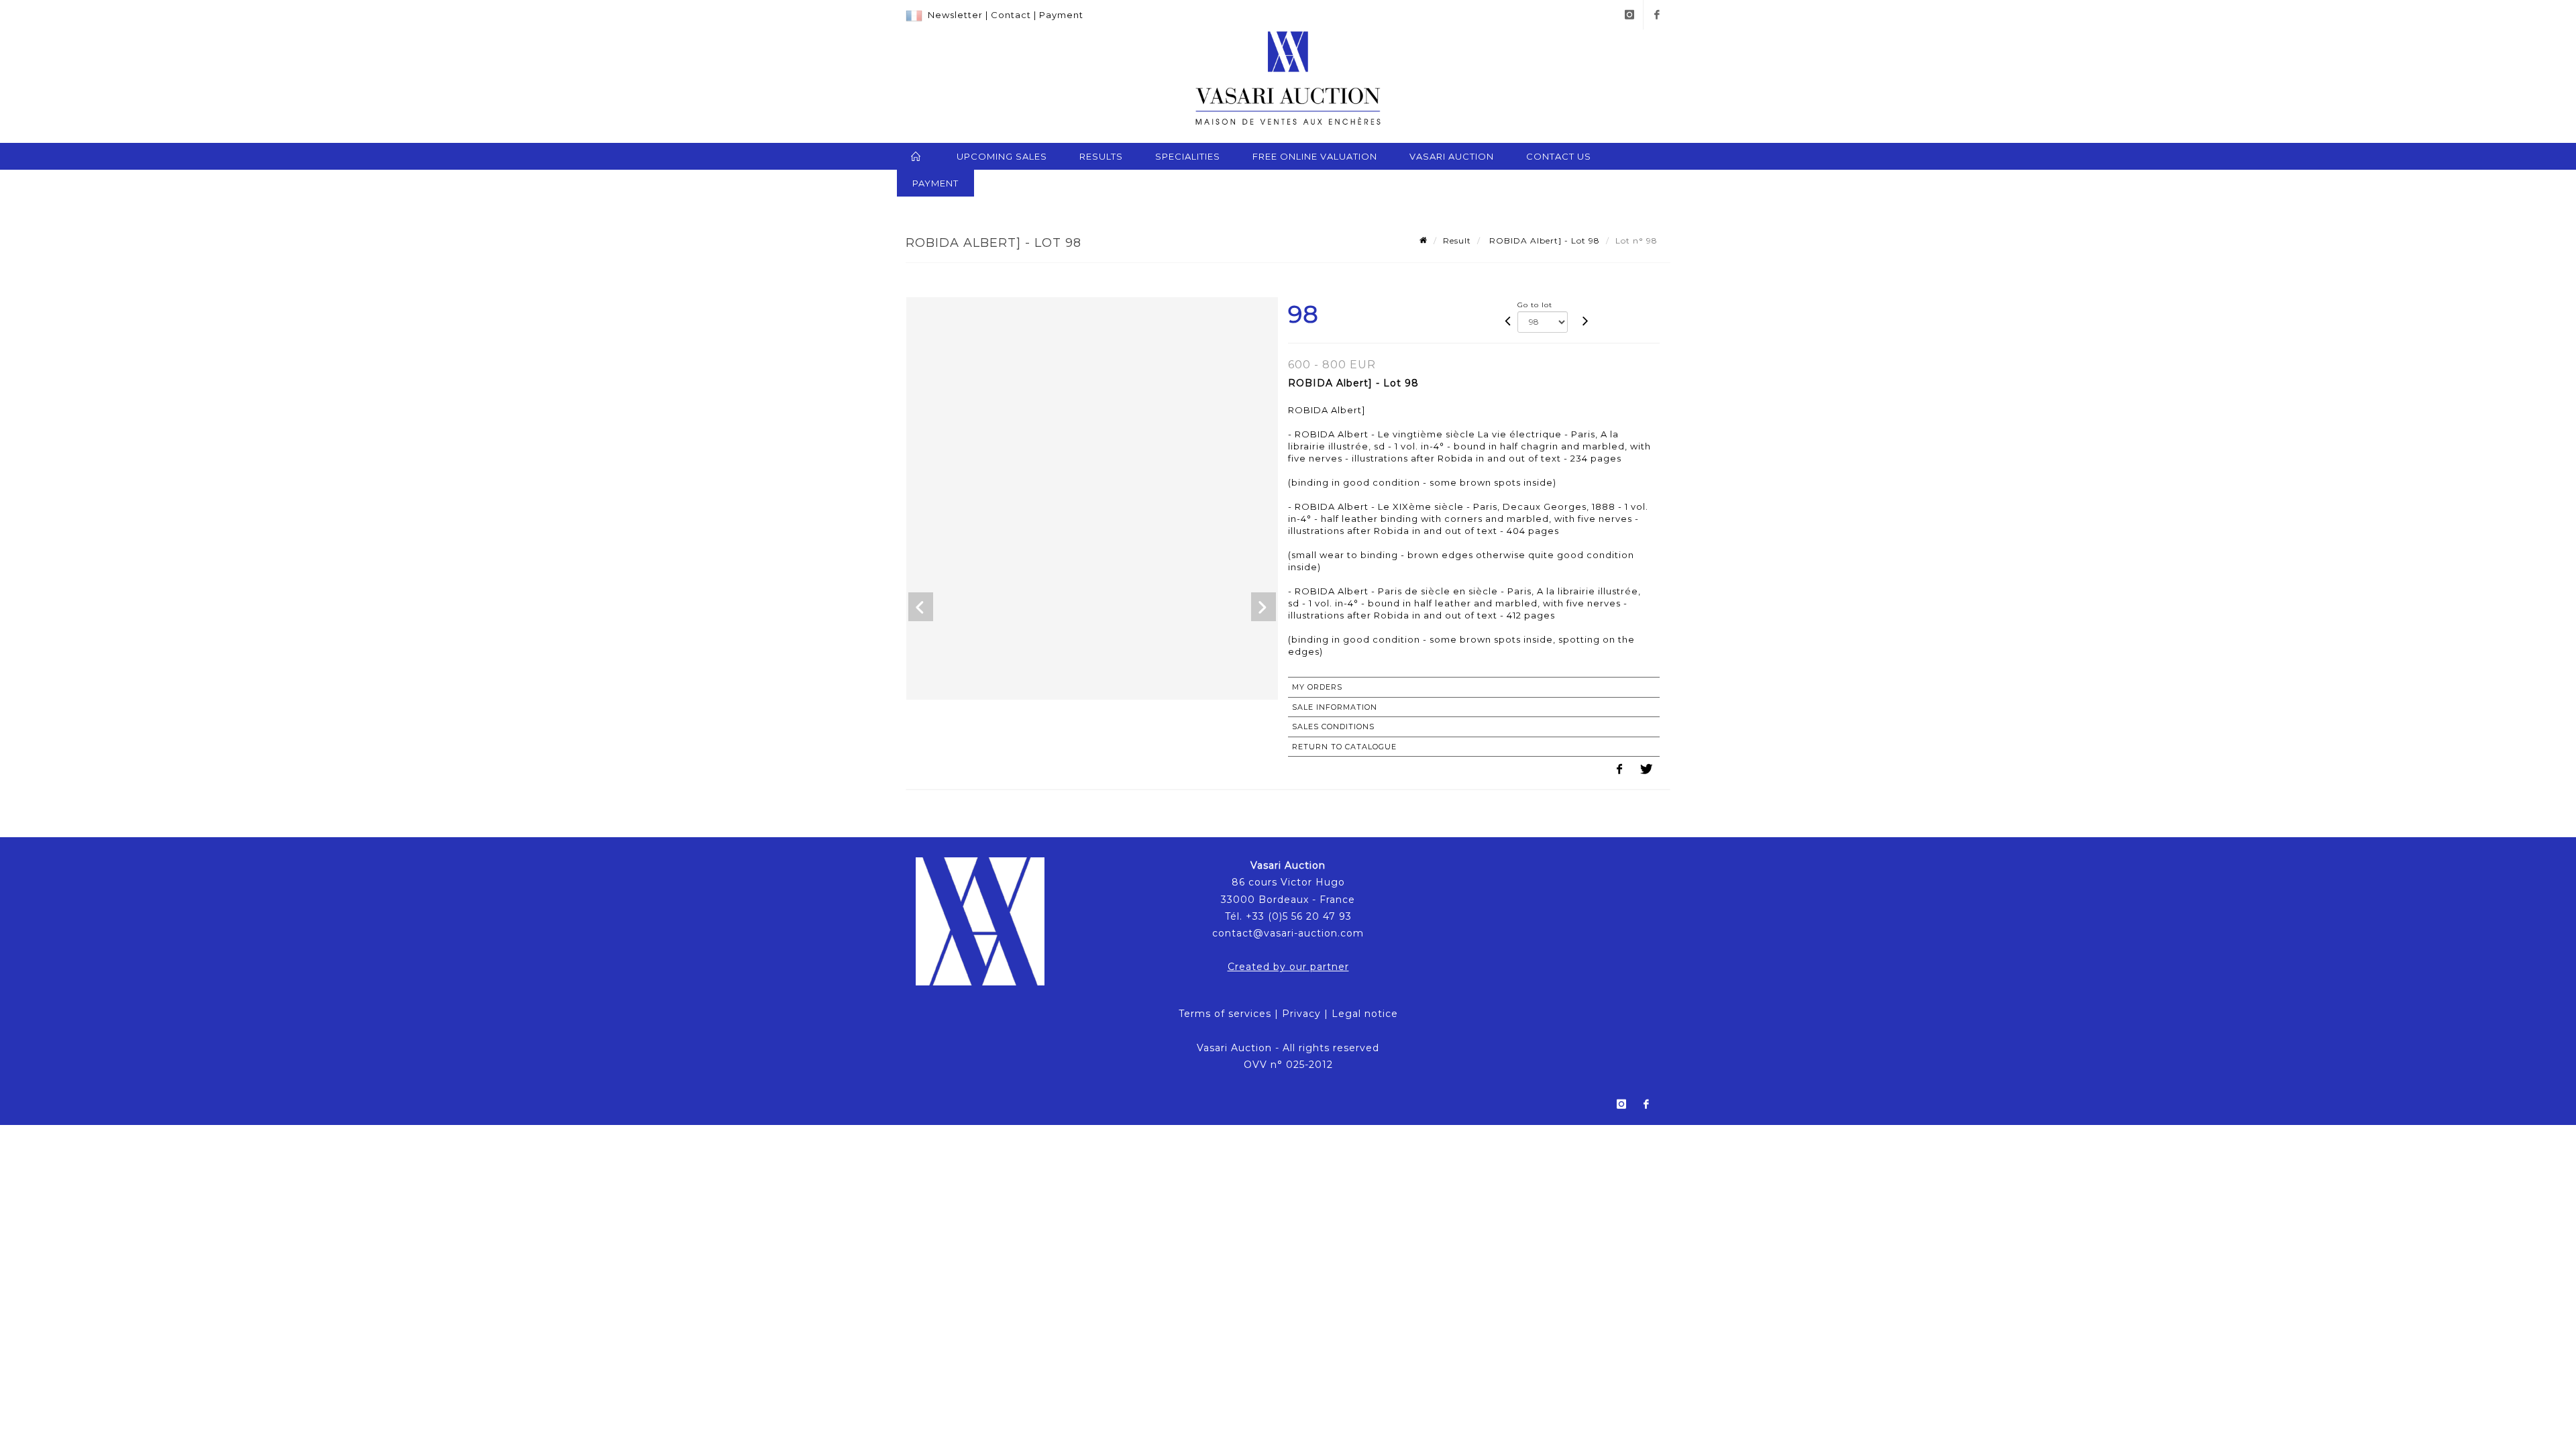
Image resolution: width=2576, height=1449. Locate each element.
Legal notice (1365, 1014)
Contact (1011, 15)
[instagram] (1629, 15)
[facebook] (1657, 15)
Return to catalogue (1344, 747)
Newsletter (955, 15)
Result (1457, 240)
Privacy (1301, 1014)
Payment (1061, 15)
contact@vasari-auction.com (1288, 933)
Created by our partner (1288, 967)
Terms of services (1225, 1014)
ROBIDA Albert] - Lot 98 (1543, 240)
